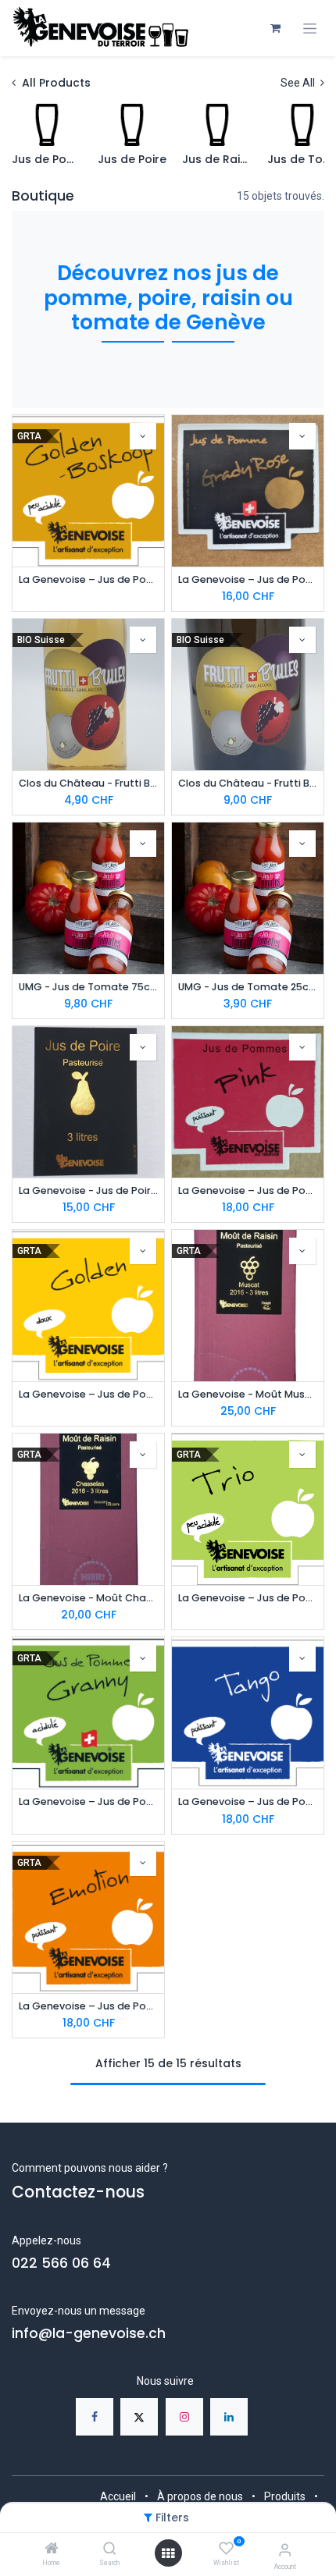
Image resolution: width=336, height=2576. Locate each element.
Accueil (118, 2496)
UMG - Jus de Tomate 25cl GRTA (248, 987)
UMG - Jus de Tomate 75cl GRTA (88, 987)
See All (299, 83)
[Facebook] (95, 2417)
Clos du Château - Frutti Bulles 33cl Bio (88, 783)
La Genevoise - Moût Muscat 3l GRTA (248, 1394)
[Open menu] (168, 2553)
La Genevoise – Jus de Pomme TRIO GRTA (248, 1598)
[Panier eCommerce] (275, 28)
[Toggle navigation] (310, 28)
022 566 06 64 (61, 2263)
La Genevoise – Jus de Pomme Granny (88, 1801)
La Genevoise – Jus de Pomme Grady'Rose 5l (248, 579)
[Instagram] (184, 2417)
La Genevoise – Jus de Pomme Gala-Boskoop (88, 579)
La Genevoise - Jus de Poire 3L (88, 1190)
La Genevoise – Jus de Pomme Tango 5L (248, 1801)
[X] (139, 2417)
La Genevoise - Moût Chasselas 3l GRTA (88, 1598)
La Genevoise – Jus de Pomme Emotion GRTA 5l (88, 2006)
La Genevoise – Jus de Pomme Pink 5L (248, 1190)
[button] (143, 436)
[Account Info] (285, 2550)
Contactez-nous (78, 2192)
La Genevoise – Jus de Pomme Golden (88, 1394)
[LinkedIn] (229, 2417)
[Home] (52, 2549)
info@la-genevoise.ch (89, 2333)
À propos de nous (200, 2496)
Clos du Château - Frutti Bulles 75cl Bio (248, 783)
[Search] (110, 2549)
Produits (285, 2496)
